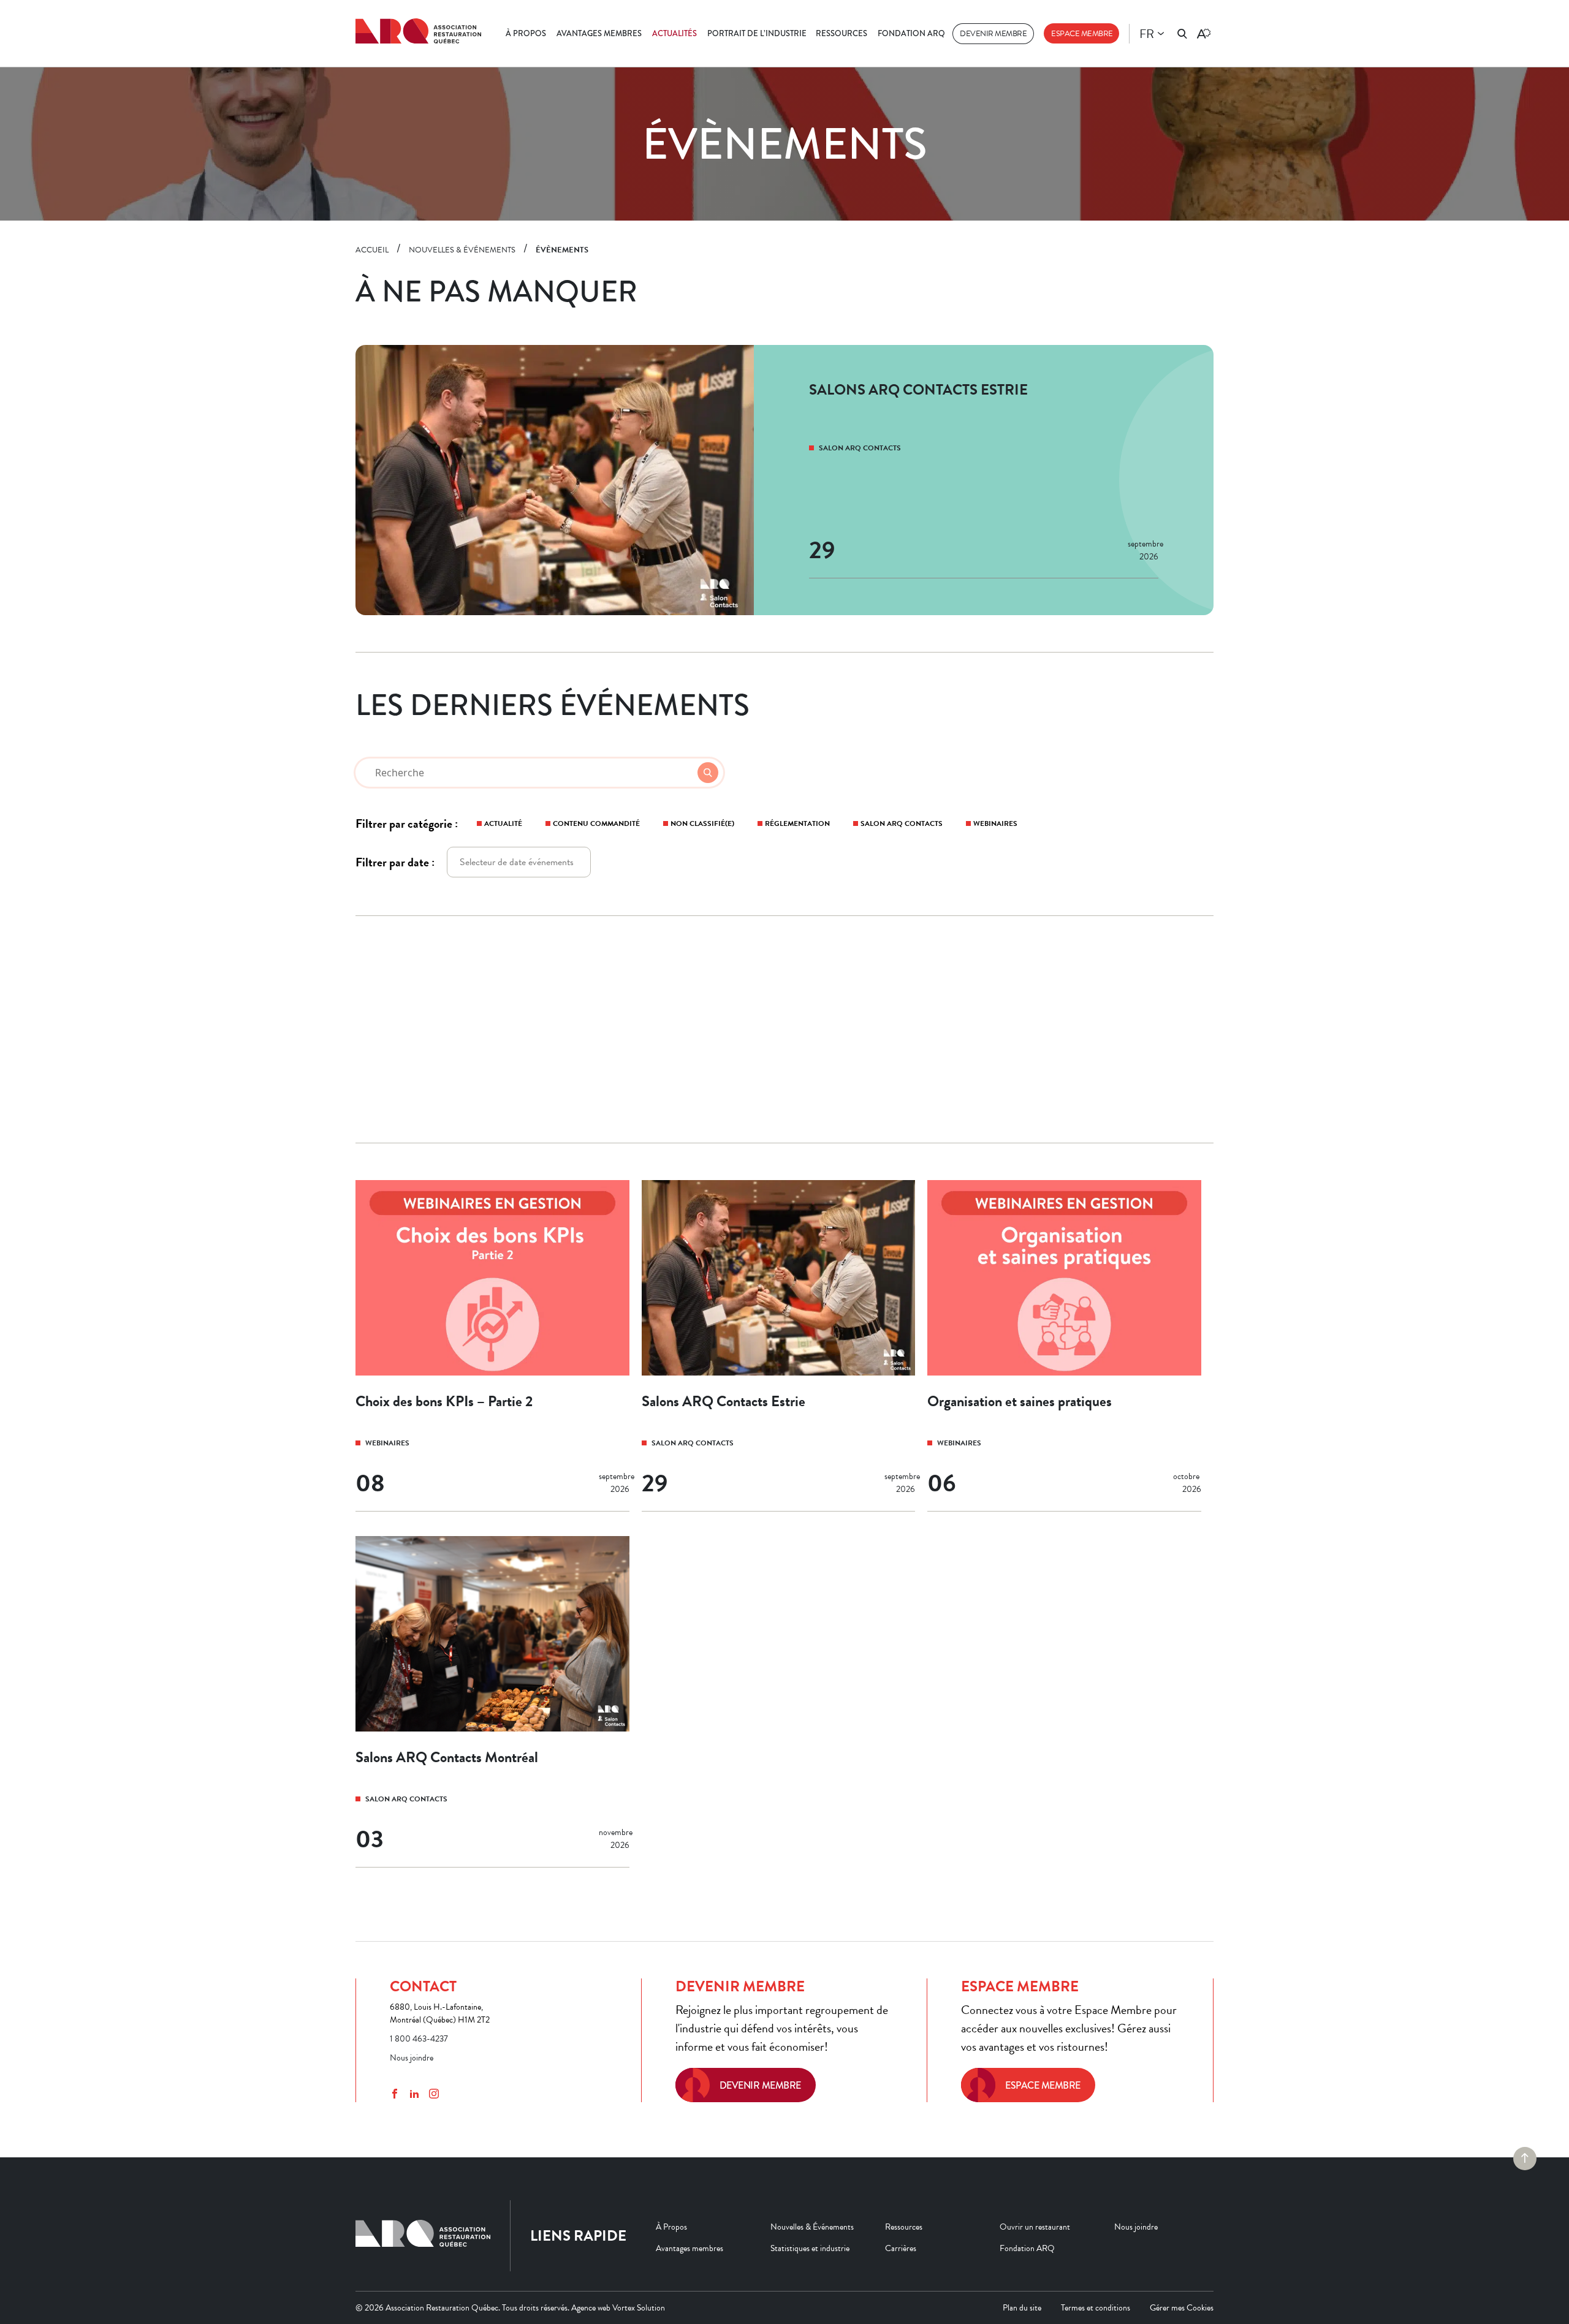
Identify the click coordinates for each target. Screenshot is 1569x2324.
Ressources (841, 33)
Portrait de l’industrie (757, 33)
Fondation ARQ (911, 33)
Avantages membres (599, 33)
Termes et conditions (1096, 2308)
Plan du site (1022, 2308)
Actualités (674, 33)
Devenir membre (993, 34)
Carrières (901, 2248)
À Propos (526, 33)
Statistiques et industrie (810, 2248)
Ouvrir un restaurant (1035, 2227)
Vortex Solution (639, 2308)
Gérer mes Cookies (1182, 2308)
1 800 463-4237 (419, 2039)
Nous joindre (412, 2058)
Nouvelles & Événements (812, 2227)
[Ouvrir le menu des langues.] (1161, 34)
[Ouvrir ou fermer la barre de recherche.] (1182, 34)
